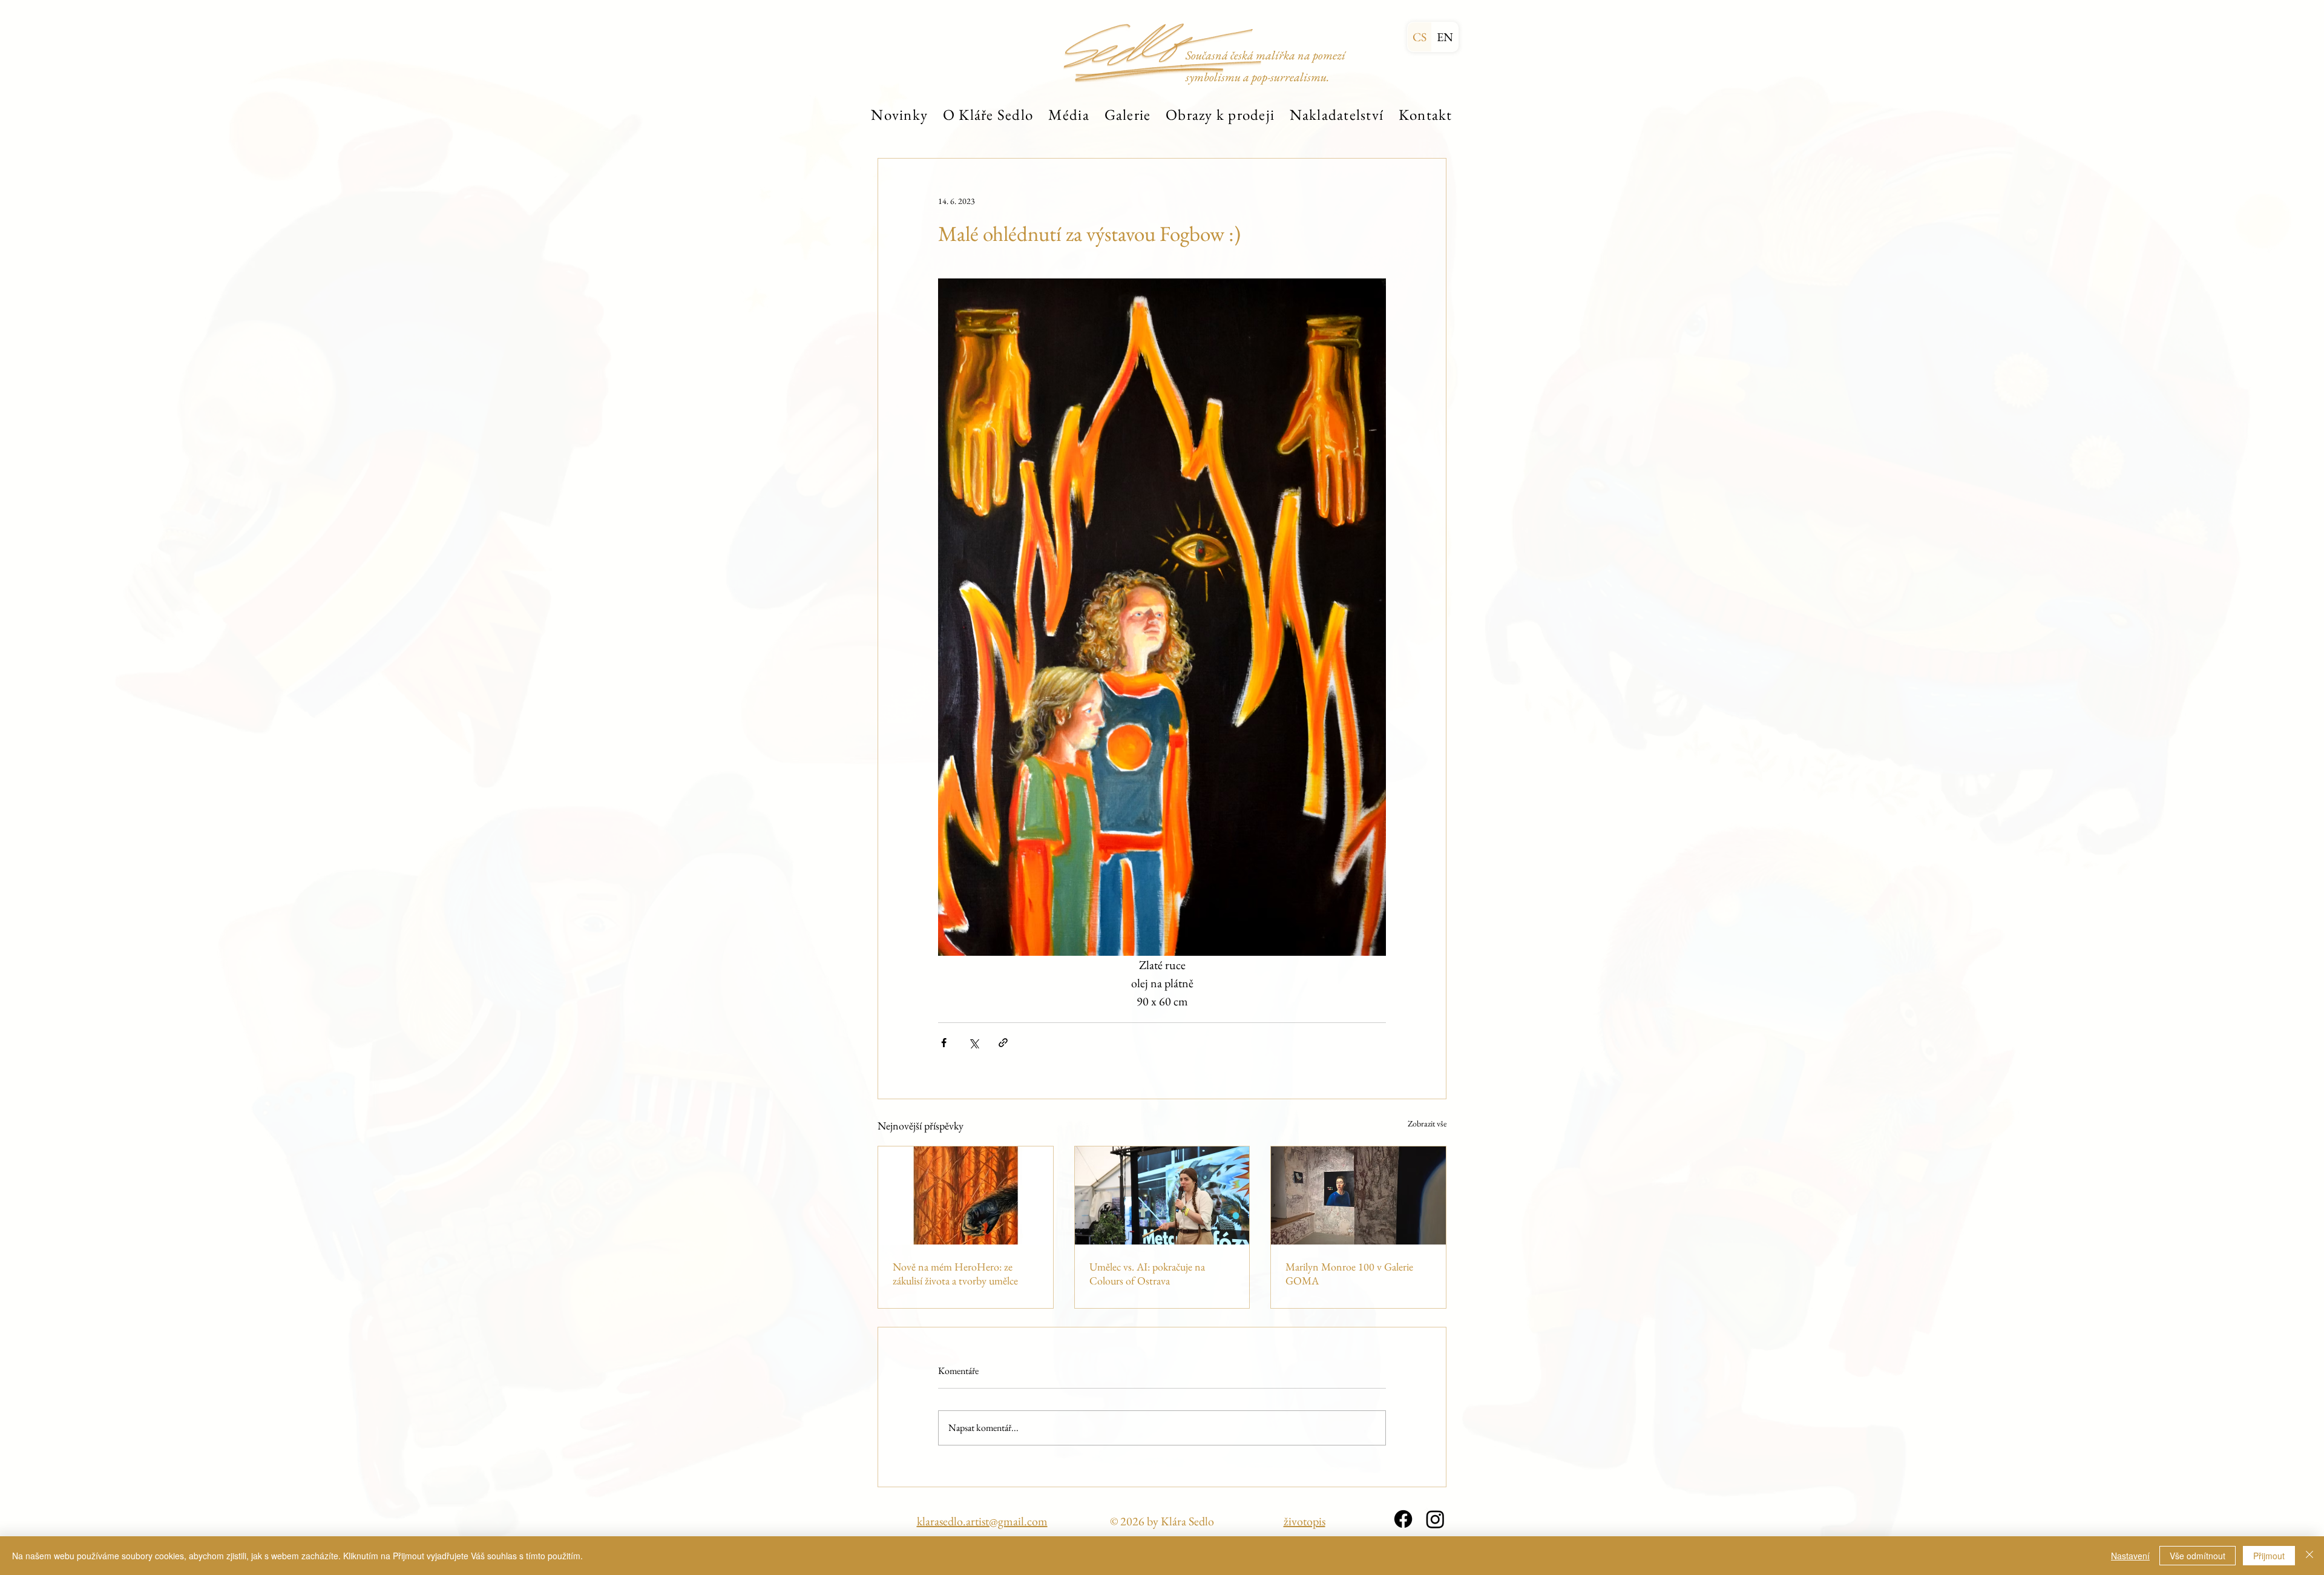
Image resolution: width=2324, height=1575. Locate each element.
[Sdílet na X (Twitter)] (973, 1043)
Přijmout (2269, 1556)
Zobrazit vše (1427, 1123)
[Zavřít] (2309, 1556)
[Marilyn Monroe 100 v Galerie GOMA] (1358, 1195)
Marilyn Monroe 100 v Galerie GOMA (1349, 1274)
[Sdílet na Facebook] (944, 1043)
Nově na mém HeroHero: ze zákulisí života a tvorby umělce (955, 1274)
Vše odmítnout (2198, 1556)
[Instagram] (1435, 1519)
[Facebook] (1403, 1519)
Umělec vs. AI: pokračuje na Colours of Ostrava (1147, 1274)
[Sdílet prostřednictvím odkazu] (1003, 1043)
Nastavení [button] (2130, 1556)
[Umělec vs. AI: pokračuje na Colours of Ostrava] (1162, 1195)
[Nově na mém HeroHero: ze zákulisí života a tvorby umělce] (966, 1195)
